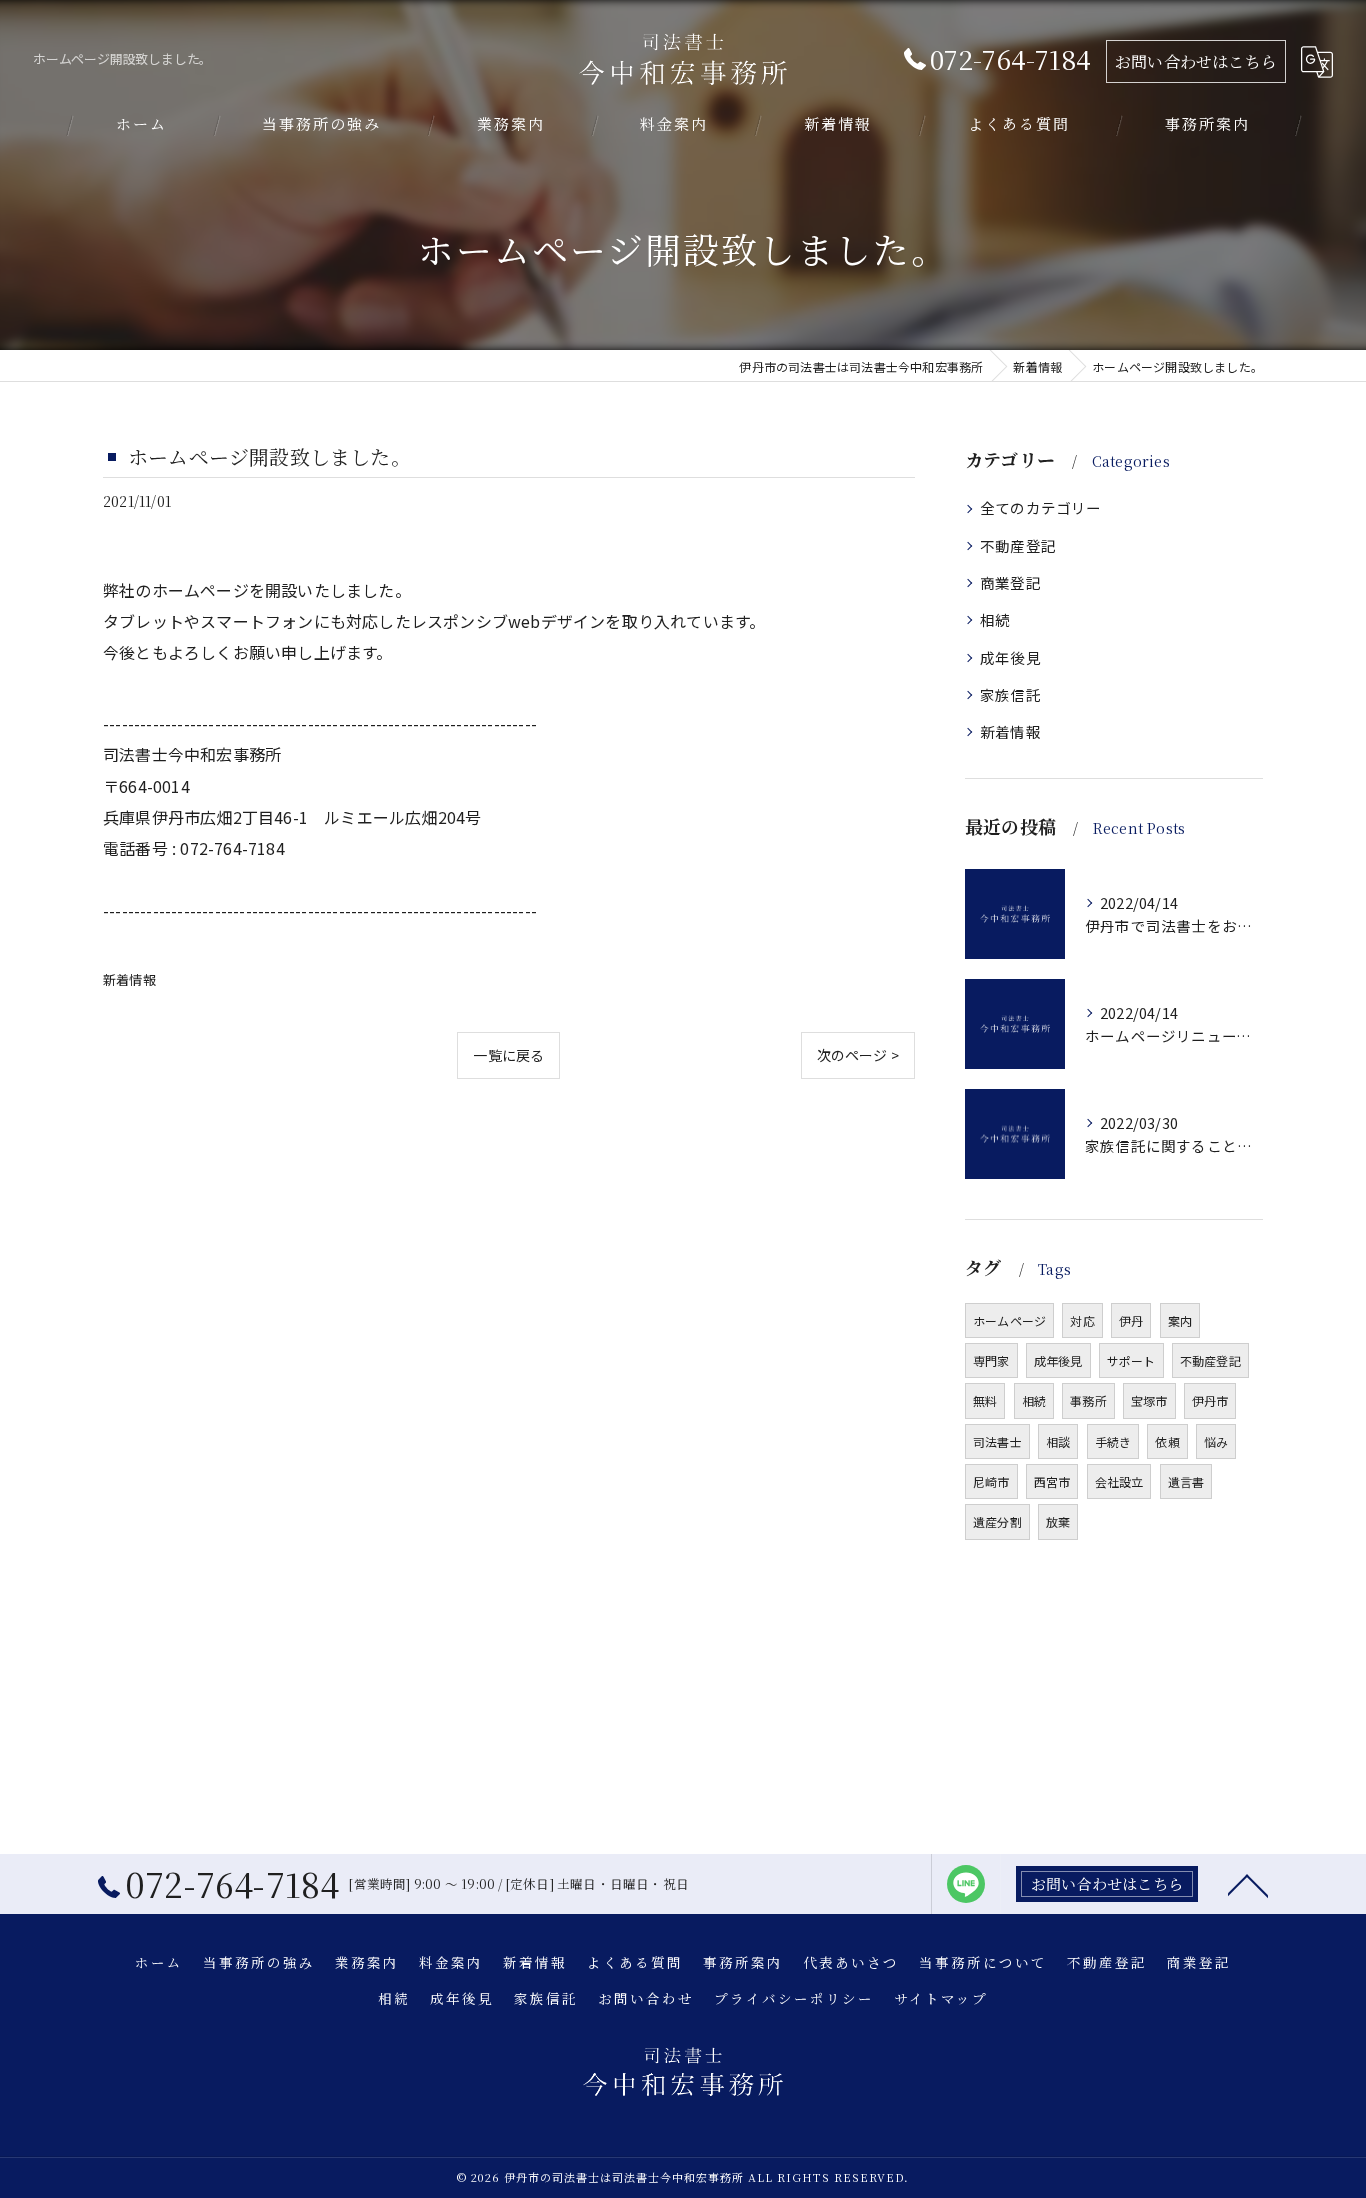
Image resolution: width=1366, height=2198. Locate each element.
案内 (1180, 1320)
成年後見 (1010, 657)
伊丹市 (1210, 1400)
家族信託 (1010, 694)
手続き (1113, 1441)
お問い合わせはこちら (1196, 61)
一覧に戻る (508, 1055)
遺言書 (1186, 1481)
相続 (995, 619)
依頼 (1167, 1441)
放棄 (1058, 1521)
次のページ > (858, 1055)
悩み (1216, 1441)
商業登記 (1010, 582)
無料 (985, 1400)
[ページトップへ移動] (1248, 1884)
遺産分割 (997, 1521)
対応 (1082, 1320)
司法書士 (997, 1441)
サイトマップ (941, 1998)
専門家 (991, 1360)
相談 (1058, 1441)
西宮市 (1052, 1481)
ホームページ (1009, 1320)
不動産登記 (1018, 545)
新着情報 (129, 979)
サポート (1131, 1360)
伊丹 (1131, 1320)
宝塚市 (1149, 1400)
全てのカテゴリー (1041, 507)
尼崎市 (991, 1481)
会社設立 (1119, 1481)
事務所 (1088, 1400)
